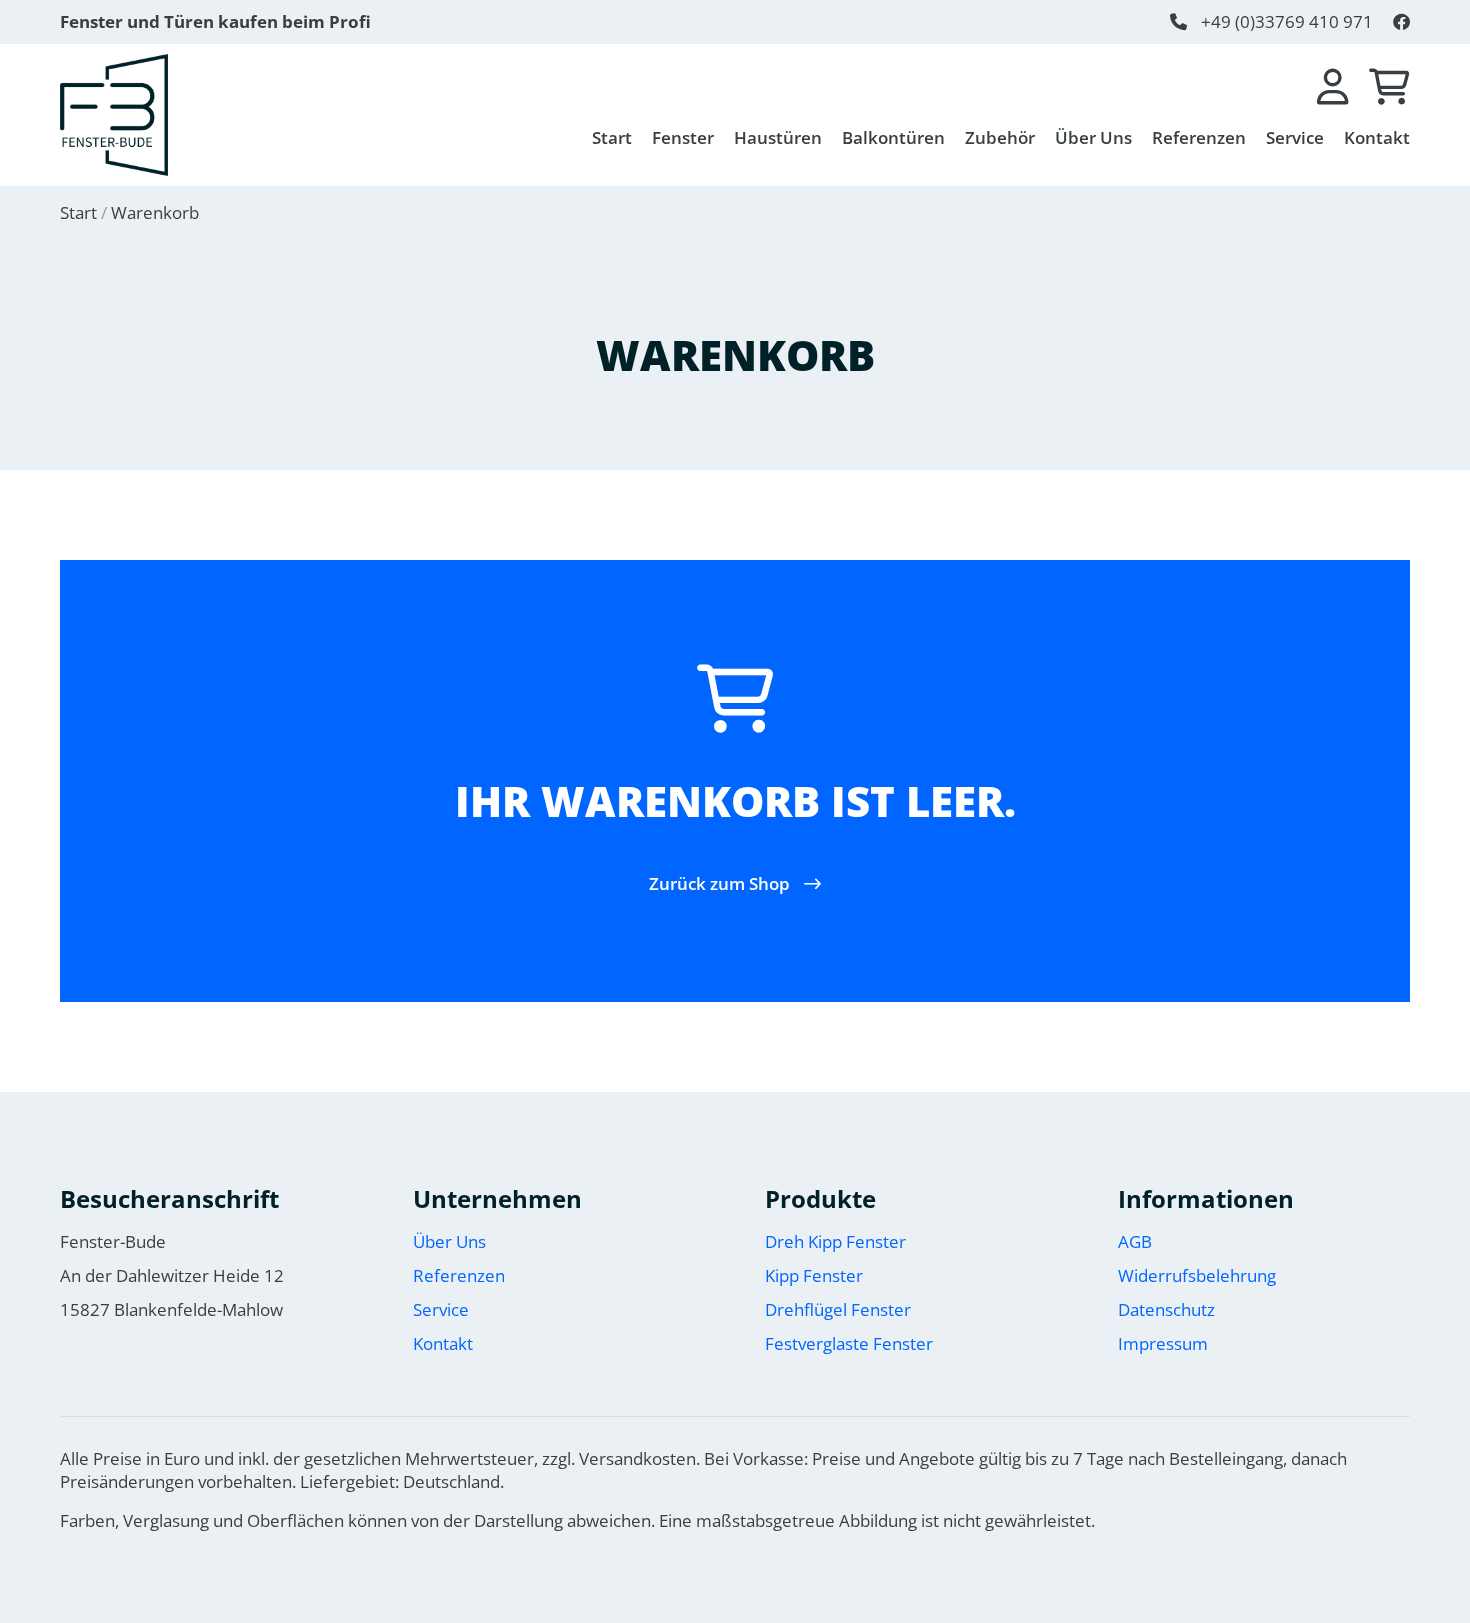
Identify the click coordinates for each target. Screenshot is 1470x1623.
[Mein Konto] (1333, 87)
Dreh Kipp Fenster (835, 1241)
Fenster (683, 137)
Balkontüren (893, 137)
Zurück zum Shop (721, 883)
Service (1295, 137)
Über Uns (1093, 137)
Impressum (1163, 1343)
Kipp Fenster (814, 1275)
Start (612, 137)
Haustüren (778, 137)
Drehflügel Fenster (838, 1309)
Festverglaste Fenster (849, 1343)
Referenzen (1199, 137)
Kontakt (1377, 137)
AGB (1135, 1241)
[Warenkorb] (1389, 87)
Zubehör (1000, 137)
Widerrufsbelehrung (1197, 1275)
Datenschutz (1166, 1309)
